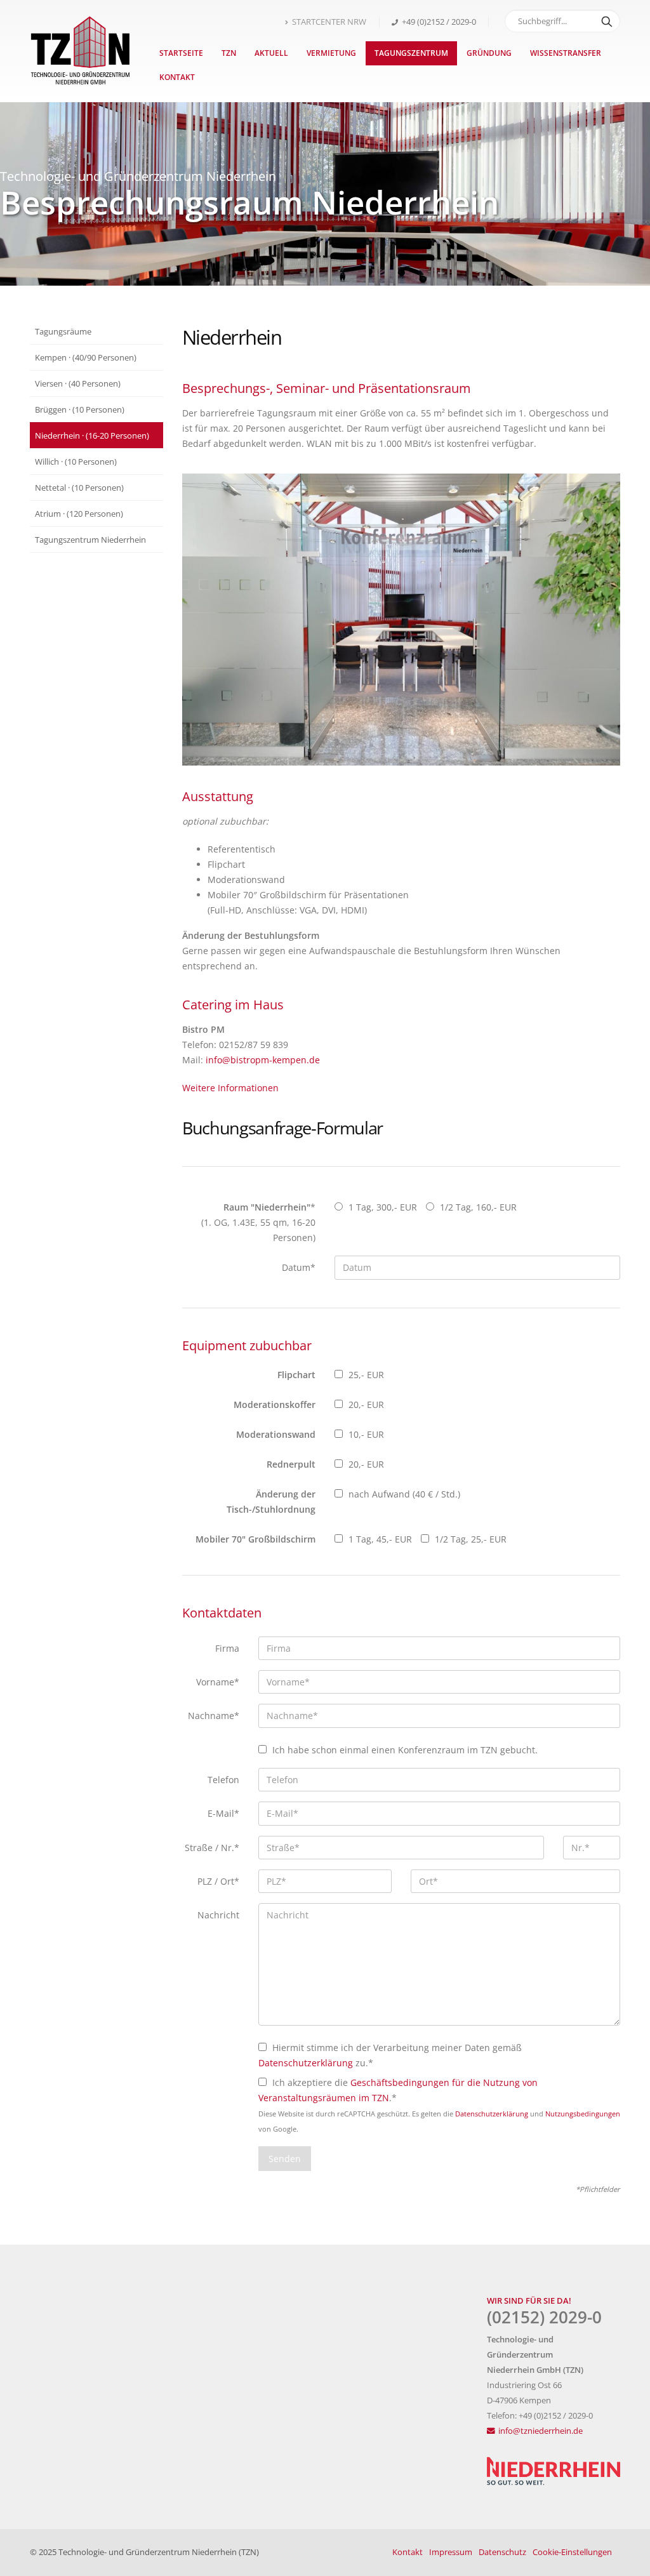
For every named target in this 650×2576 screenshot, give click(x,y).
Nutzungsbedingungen (583, 2114)
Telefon (223, 1780)
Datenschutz (502, 2552)
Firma (227, 1648)
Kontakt (177, 77)
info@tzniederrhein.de (541, 2431)
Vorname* (218, 1682)
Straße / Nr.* (212, 1848)
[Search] (607, 21)
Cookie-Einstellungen (572, 2552)
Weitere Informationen (230, 1088)
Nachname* (214, 1716)
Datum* (299, 1267)
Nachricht (218, 1915)
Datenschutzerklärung (306, 2063)
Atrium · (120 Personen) (79, 514)
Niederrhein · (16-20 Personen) (92, 435)
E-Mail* (223, 1813)
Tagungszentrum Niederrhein (90, 540)
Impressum (451, 2552)
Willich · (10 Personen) (76, 461)
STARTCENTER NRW (329, 22)
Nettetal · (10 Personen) (79, 488)
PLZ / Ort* (218, 1881)
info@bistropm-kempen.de (263, 1060)
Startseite (181, 53)
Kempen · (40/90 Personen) (86, 357)
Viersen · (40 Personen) (78, 383)
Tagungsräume (63, 331)
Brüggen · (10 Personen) (80, 409)
